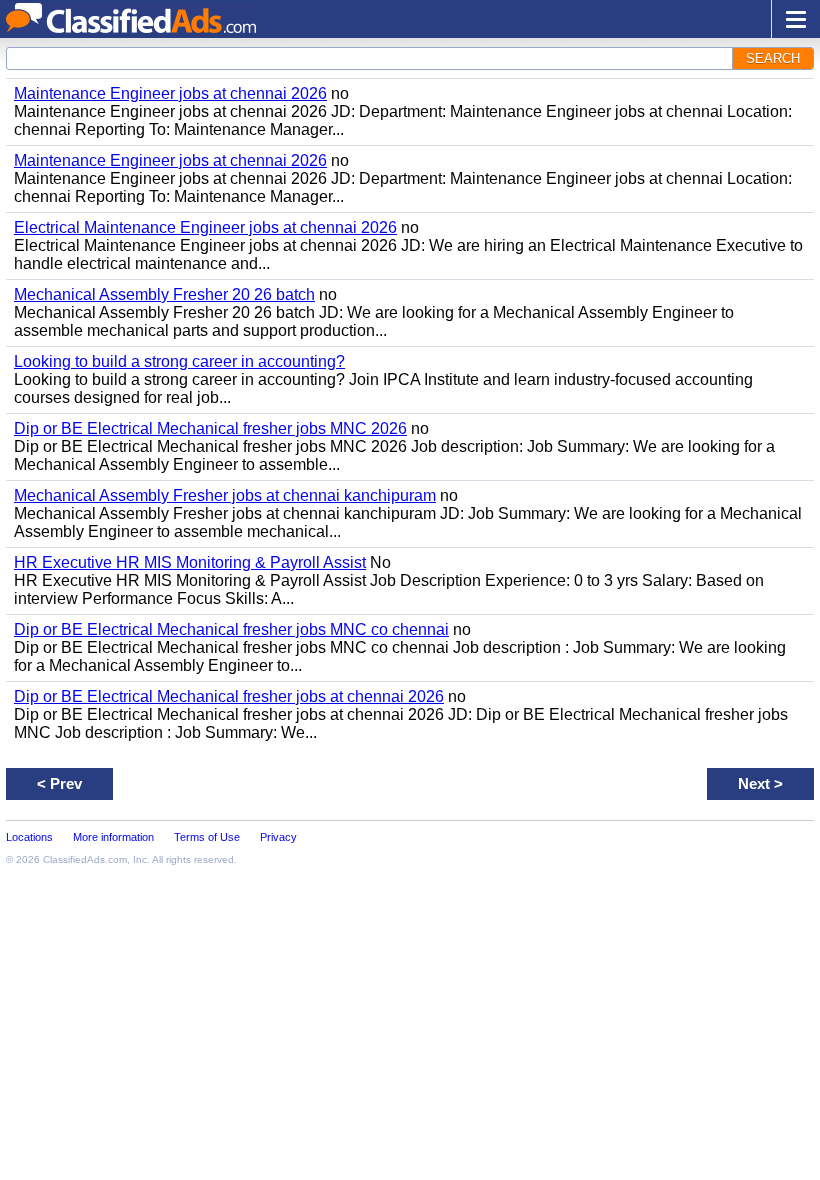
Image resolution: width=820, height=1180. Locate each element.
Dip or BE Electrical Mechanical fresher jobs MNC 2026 (210, 428)
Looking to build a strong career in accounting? (179, 361)
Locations (29, 837)
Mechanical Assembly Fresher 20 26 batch (164, 294)
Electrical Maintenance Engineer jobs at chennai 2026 (205, 227)
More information (113, 837)
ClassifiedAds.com (85, 859)
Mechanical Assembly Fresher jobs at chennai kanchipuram (225, 495)
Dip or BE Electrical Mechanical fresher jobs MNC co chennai (231, 629)
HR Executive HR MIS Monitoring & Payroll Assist (190, 562)
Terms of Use (207, 837)
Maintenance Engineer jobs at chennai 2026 (170, 93)
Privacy (278, 837)
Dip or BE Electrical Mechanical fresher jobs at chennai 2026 (229, 696)
